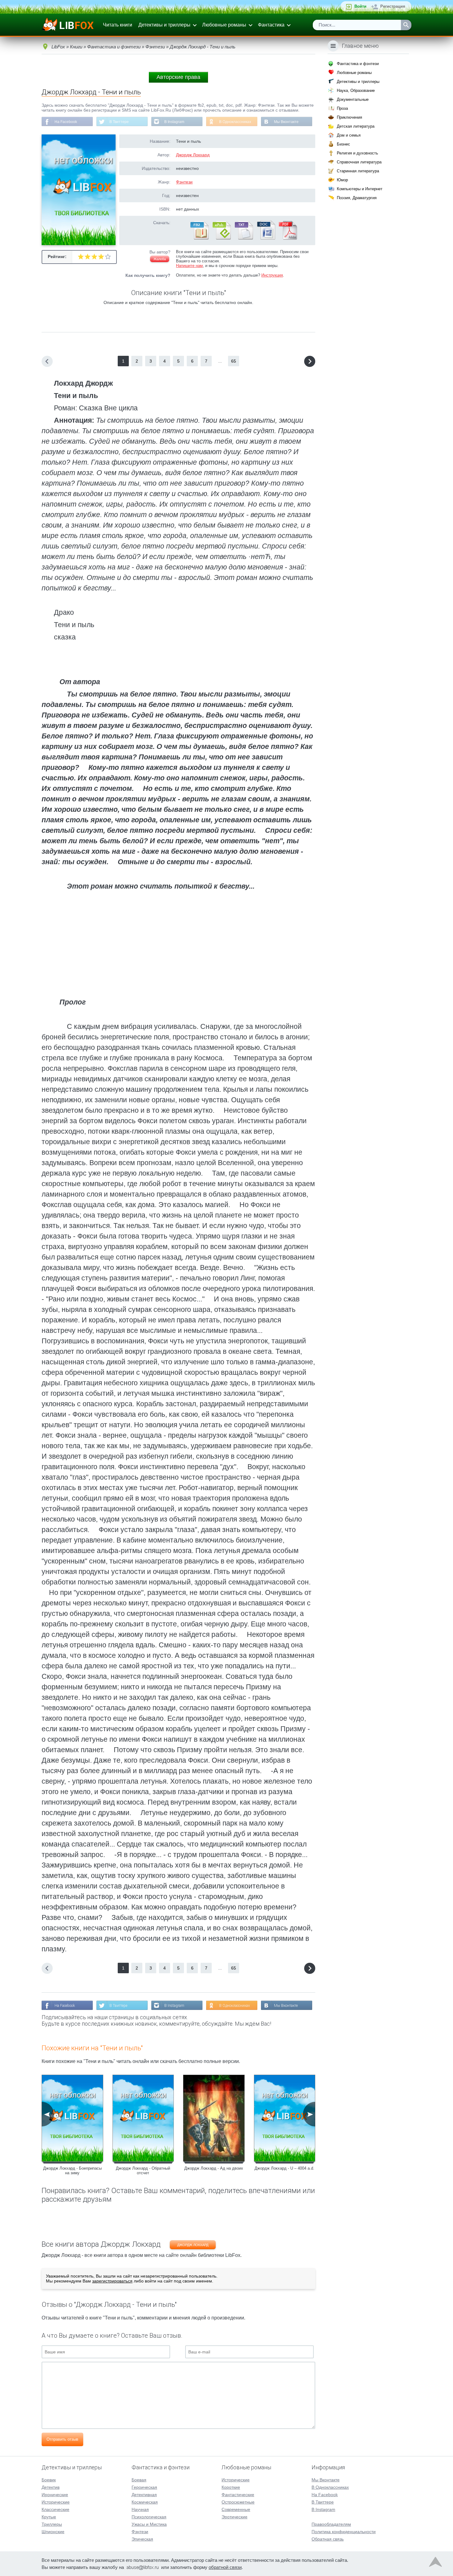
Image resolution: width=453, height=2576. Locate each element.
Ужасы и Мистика (149, 2524)
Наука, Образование (356, 90)
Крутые (49, 2517)
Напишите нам (189, 266)
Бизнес (343, 144)
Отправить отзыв (62, 2439)
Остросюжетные (238, 2502)
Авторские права (178, 77)
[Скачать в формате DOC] (266, 238)
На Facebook (66, 122)
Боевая (139, 2480)
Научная (140, 2509)
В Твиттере (119, 122)
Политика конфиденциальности (344, 2532)
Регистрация (393, 6)
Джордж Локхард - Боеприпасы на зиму (72, 2171)
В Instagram (174, 122)
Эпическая (142, 2539)
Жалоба (160, 259)
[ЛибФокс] (68, 25)
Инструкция (272, 275)
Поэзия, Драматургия (357, 198)
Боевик (49, 2480)
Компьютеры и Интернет (360, 189)
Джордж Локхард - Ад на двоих (214, 2168)
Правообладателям (331, 2524)
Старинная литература (358, 171)
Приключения (349, 117)
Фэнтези (184, 182)
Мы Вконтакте (286, 122)
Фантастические (238, 2495)
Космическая (145, 2502)
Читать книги (118, 25)
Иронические (55, 2495)
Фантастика (271, 25)
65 (234, 361)
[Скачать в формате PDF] (288, 238)
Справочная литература (359, 162)
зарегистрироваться (112, 2281)
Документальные (353, 99)
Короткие (231, 2487)
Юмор (342, 180)
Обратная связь (328, 2539)
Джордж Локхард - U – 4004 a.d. (284, 2168)
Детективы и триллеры (164, 25)
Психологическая (149, 2517)
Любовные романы (224, 25)
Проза (342, 108)
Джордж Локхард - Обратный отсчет (143, 2171)
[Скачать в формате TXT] (243, 238)
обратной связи (225, 2567)
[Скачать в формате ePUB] (221, 238)
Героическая (144, 2487)
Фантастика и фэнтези (358, 64)
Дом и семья (349, 135)
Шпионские (53, 2532)
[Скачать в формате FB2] (199, 238)
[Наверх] (435, 2563)
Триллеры (52, 2524)
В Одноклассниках (235, 122)
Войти (360, 6)
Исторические (56, 2502)
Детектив (51, 2487)
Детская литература (356, 126)
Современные (236, 2509)
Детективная (144, 2495)
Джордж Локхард (193, 155)
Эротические (235, 2517)
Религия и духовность (357, 153)
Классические (55, 2509)
